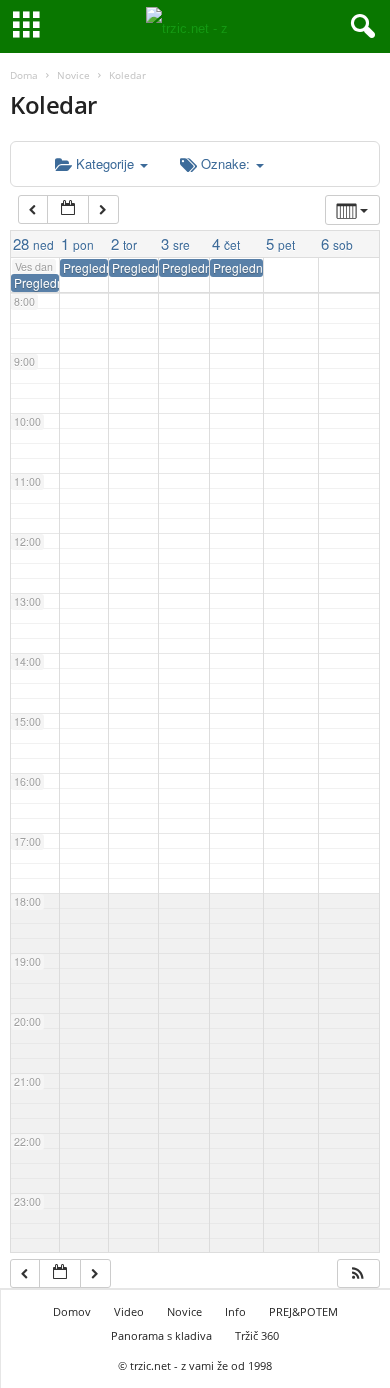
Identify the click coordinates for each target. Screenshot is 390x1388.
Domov (72, 1311)
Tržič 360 (257, 1335)
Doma (24, 75)
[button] (358, 1273)
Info (235, 1311)
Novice (73, 75)
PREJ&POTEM (303, 1311)
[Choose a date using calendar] (68, 209)
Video (129, 1311)
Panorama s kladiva (161, 1335)
